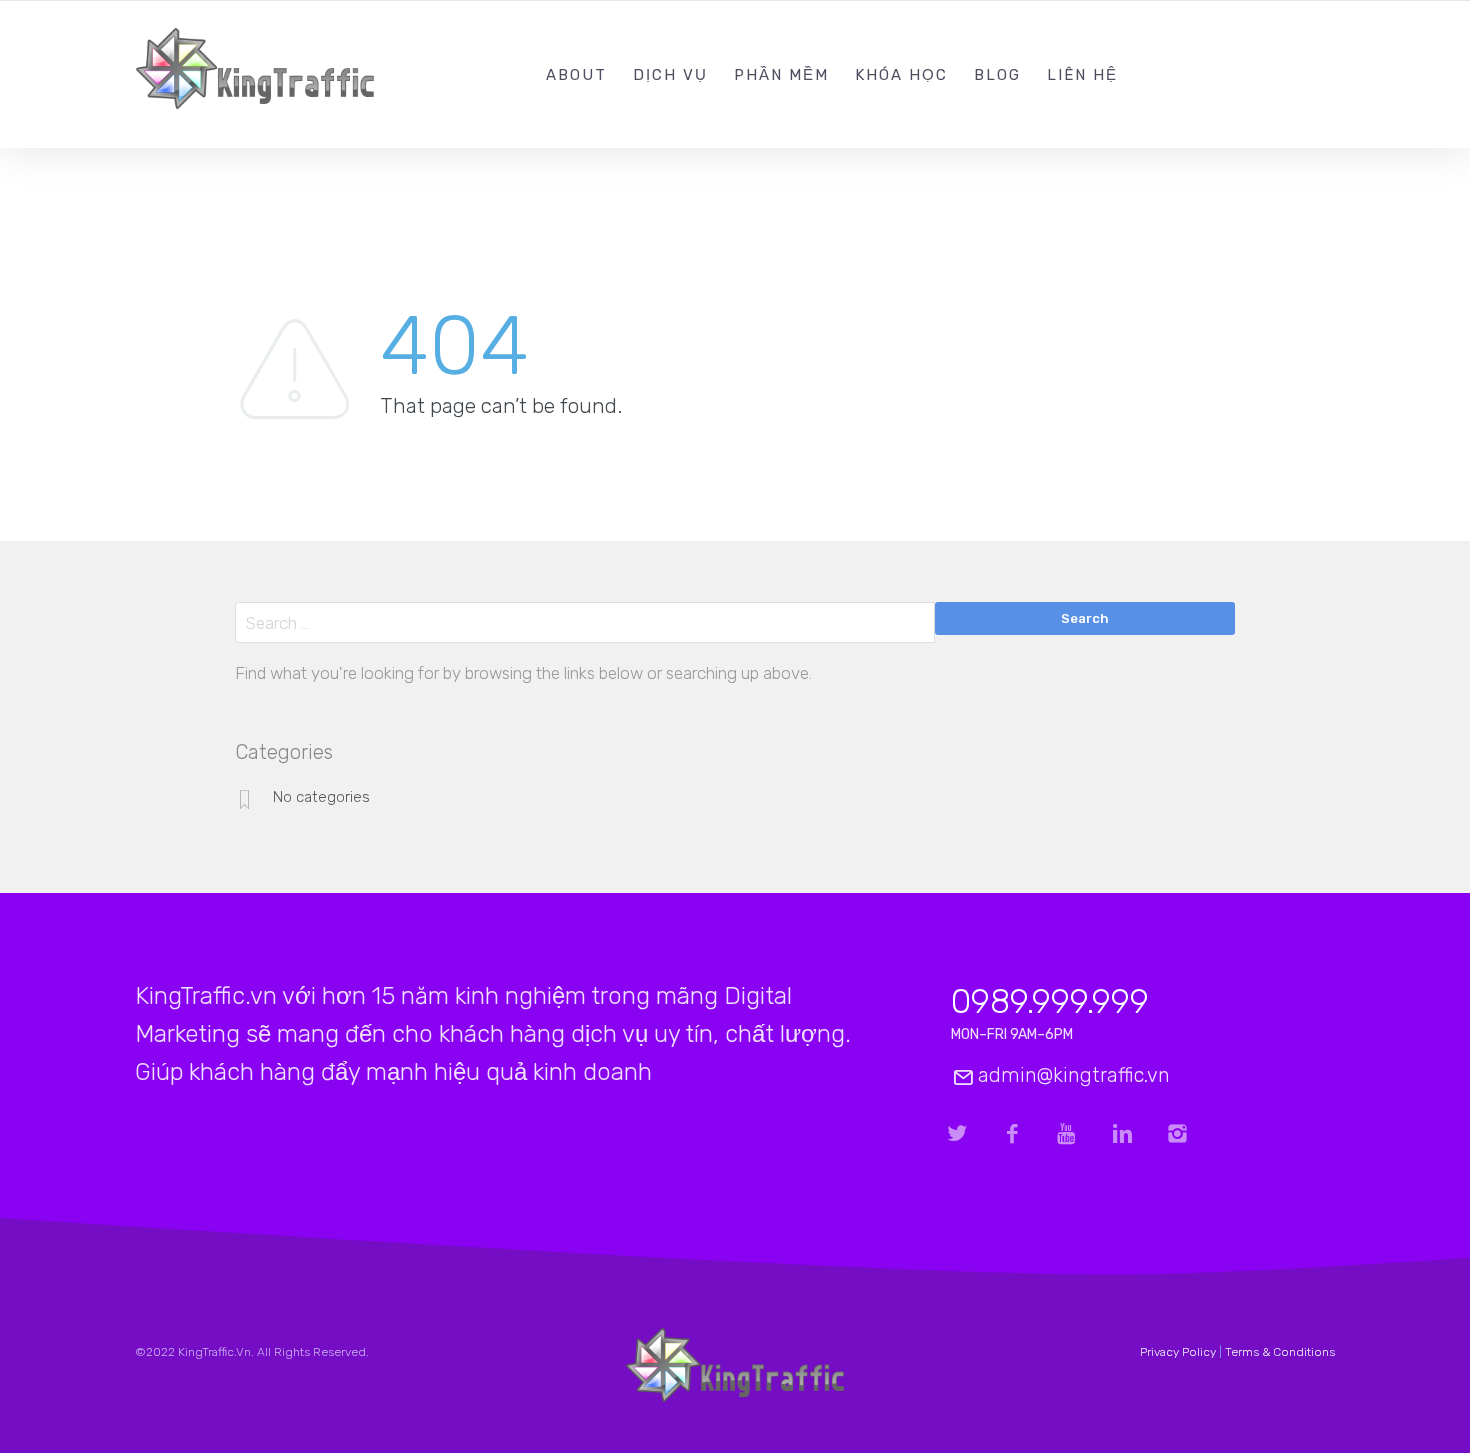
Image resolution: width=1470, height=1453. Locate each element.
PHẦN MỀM (781, 75)
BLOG (997, 75)
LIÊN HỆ (1082, 75)
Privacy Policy (1178, 1352)
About (576, 75)
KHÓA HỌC (901, 75)
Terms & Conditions (1280, 1352)
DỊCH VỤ (670, 75)
